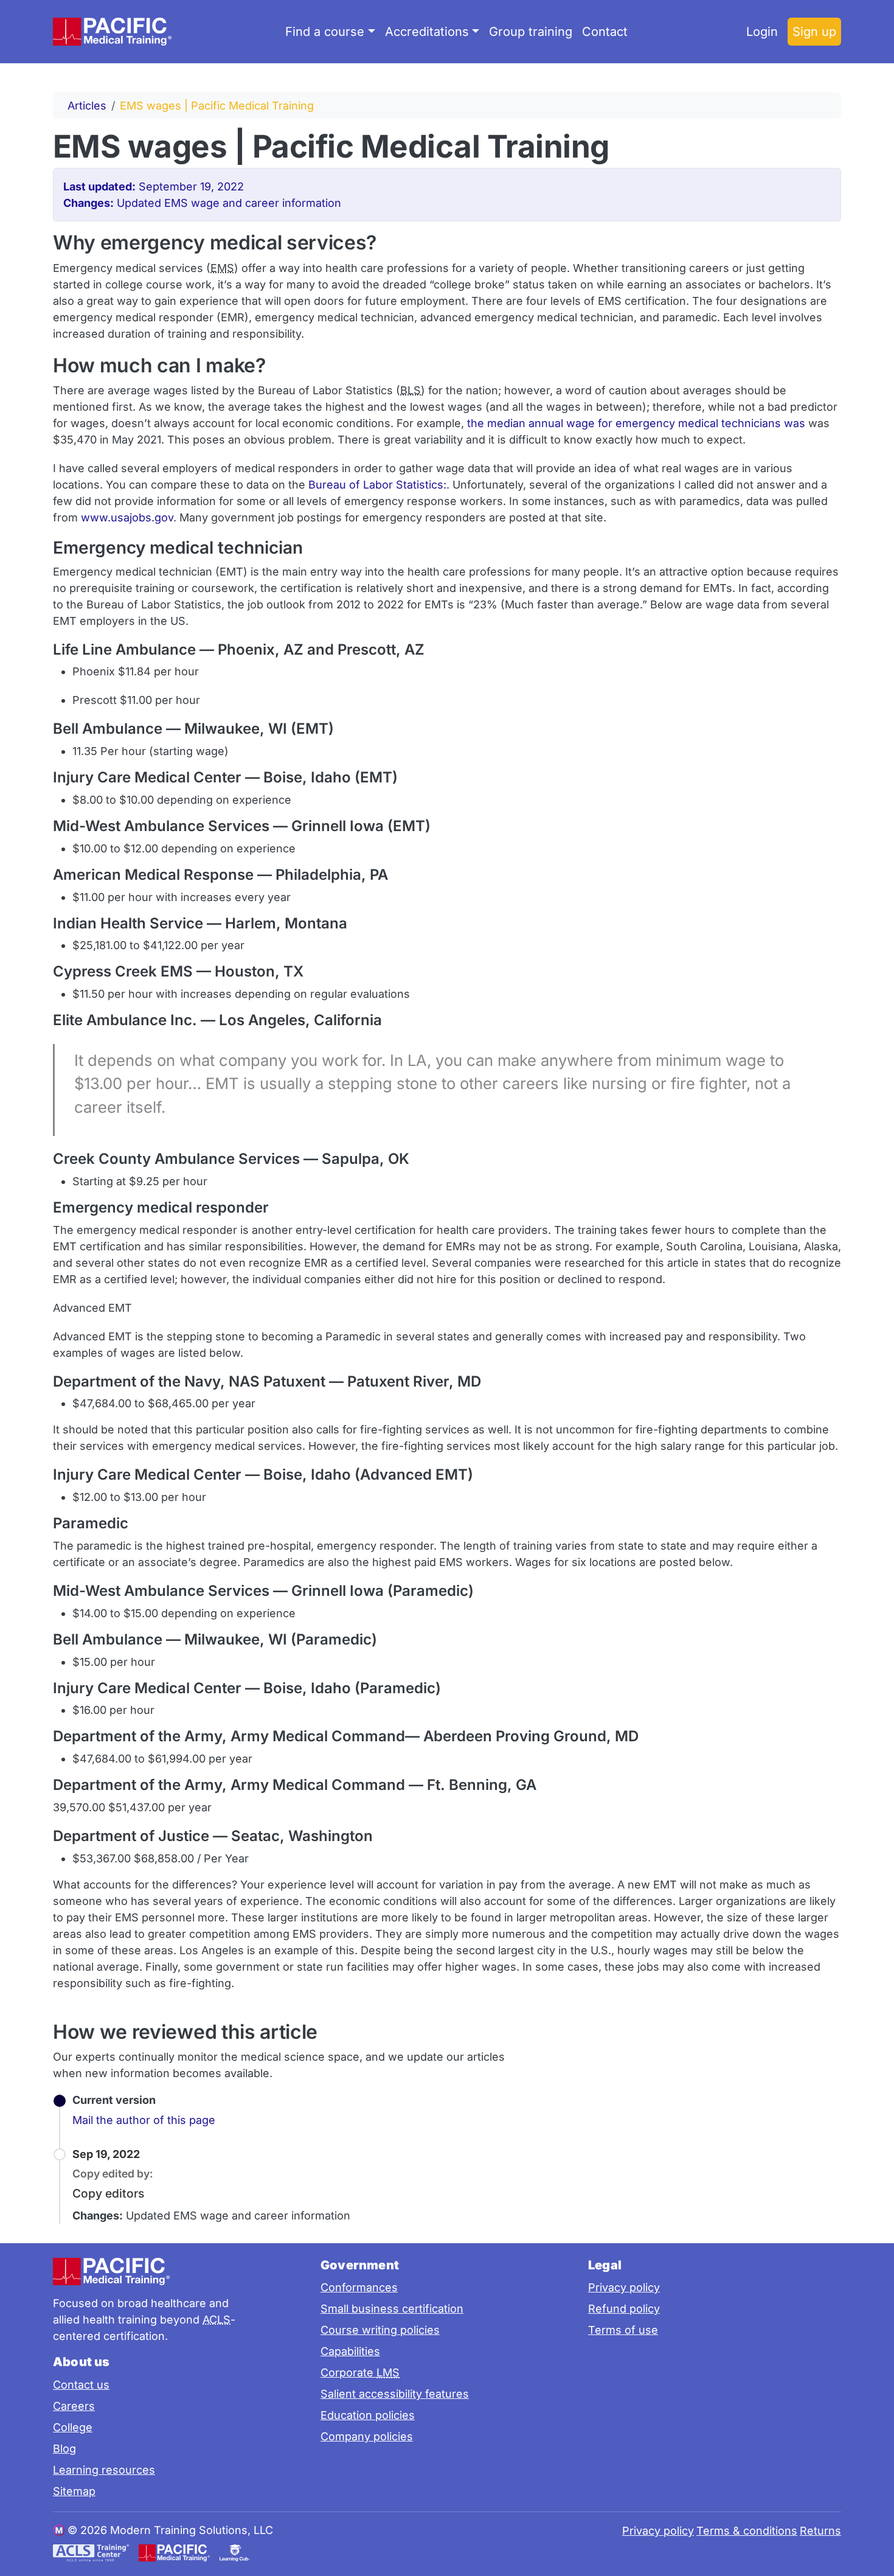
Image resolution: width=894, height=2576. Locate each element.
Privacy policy (624, 2287)
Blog (64, 2449)
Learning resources (104, 2470)
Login (762, 32)
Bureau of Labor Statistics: (377, 485)
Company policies (367, 2436)
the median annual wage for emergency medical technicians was (636, 423)
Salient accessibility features (395, 2394)
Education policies (368, 2415)
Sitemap (74, 2491)
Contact (605, 32)
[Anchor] (630, 144)
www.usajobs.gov (127, 517)
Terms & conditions (747, 2531)
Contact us (81, 2385)
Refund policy (624, 2309)
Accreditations (427, 32)
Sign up (814, 32)
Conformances (359, 2287)
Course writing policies (380, 2330)
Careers (74, 2406)
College (73, 2427)
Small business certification (392, 2309)
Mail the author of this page (144, 2120)
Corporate (360, 2372)
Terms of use (623, 2330)
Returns (820, 2531)
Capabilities (350, 2351)
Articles (87, 106)
